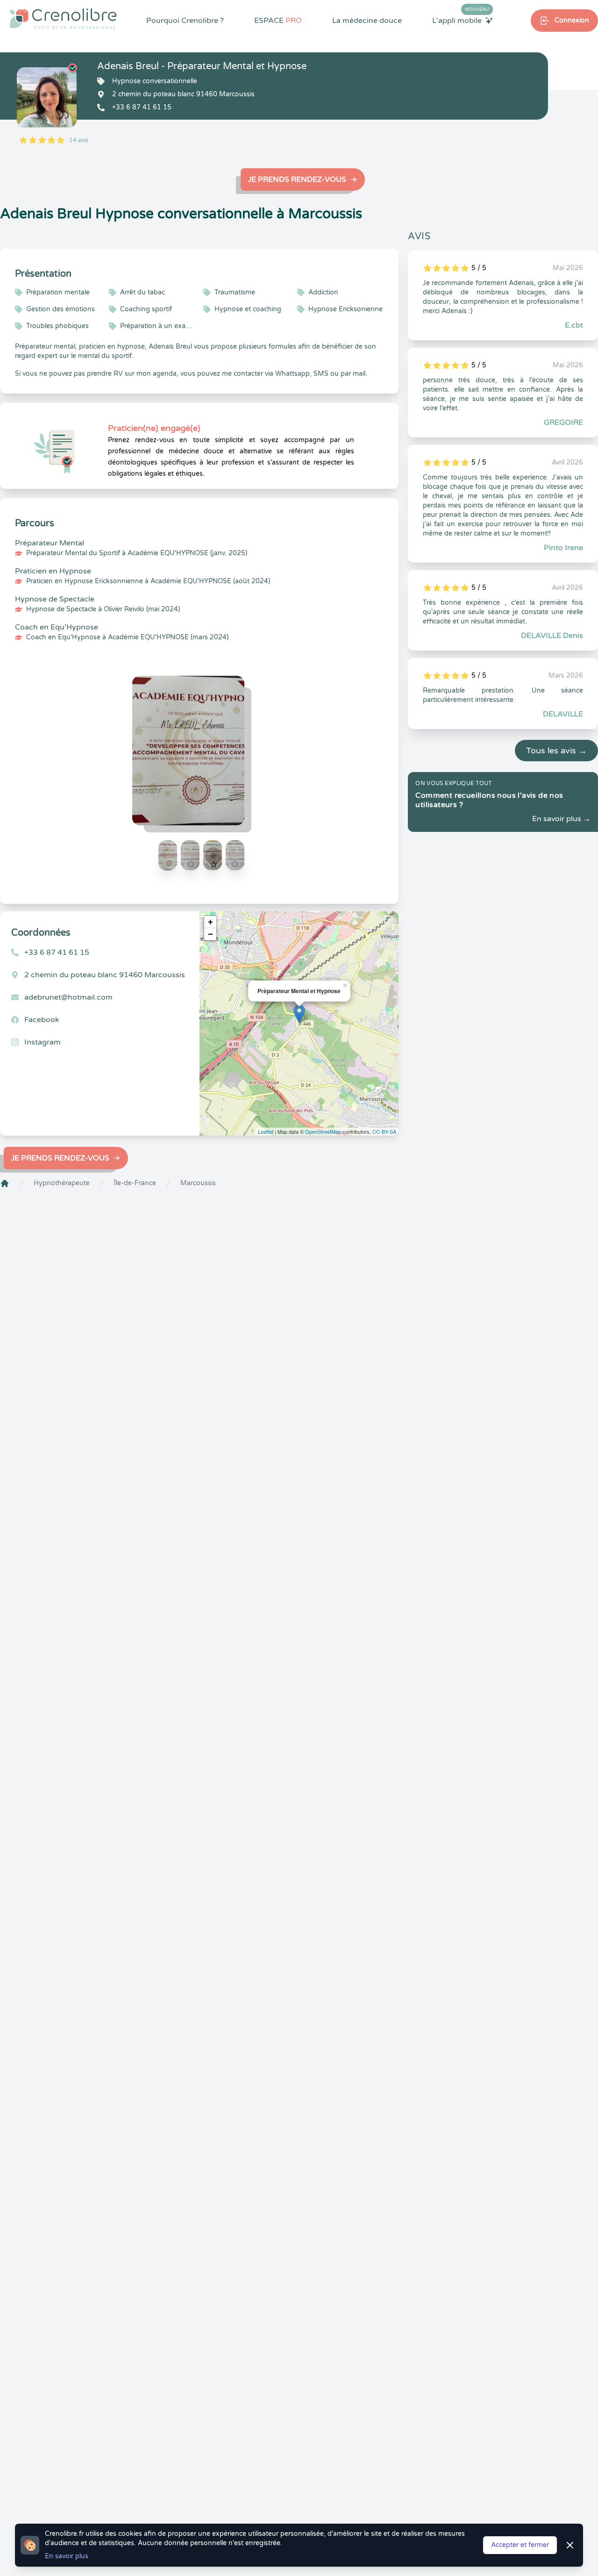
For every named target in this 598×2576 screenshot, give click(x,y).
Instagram (43, 1042)
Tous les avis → (556, 751)
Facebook (42, 1020)
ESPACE (278, 21)
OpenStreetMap (323, 1131)
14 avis (79, 140)
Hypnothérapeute (62, 1183)
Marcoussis (198, 1183)
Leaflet (266, 1131)
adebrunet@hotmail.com (68, 997)
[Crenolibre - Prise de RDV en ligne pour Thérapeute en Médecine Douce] (63, 19)
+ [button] (210, 922)
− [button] (210, 934)
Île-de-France (135, 1183)
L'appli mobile (461, 20)
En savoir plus (67, 2556)
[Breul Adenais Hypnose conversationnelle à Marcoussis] (47, 97)
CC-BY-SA (384, 1131)
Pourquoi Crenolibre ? (185, 21)
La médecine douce (367, 21)
